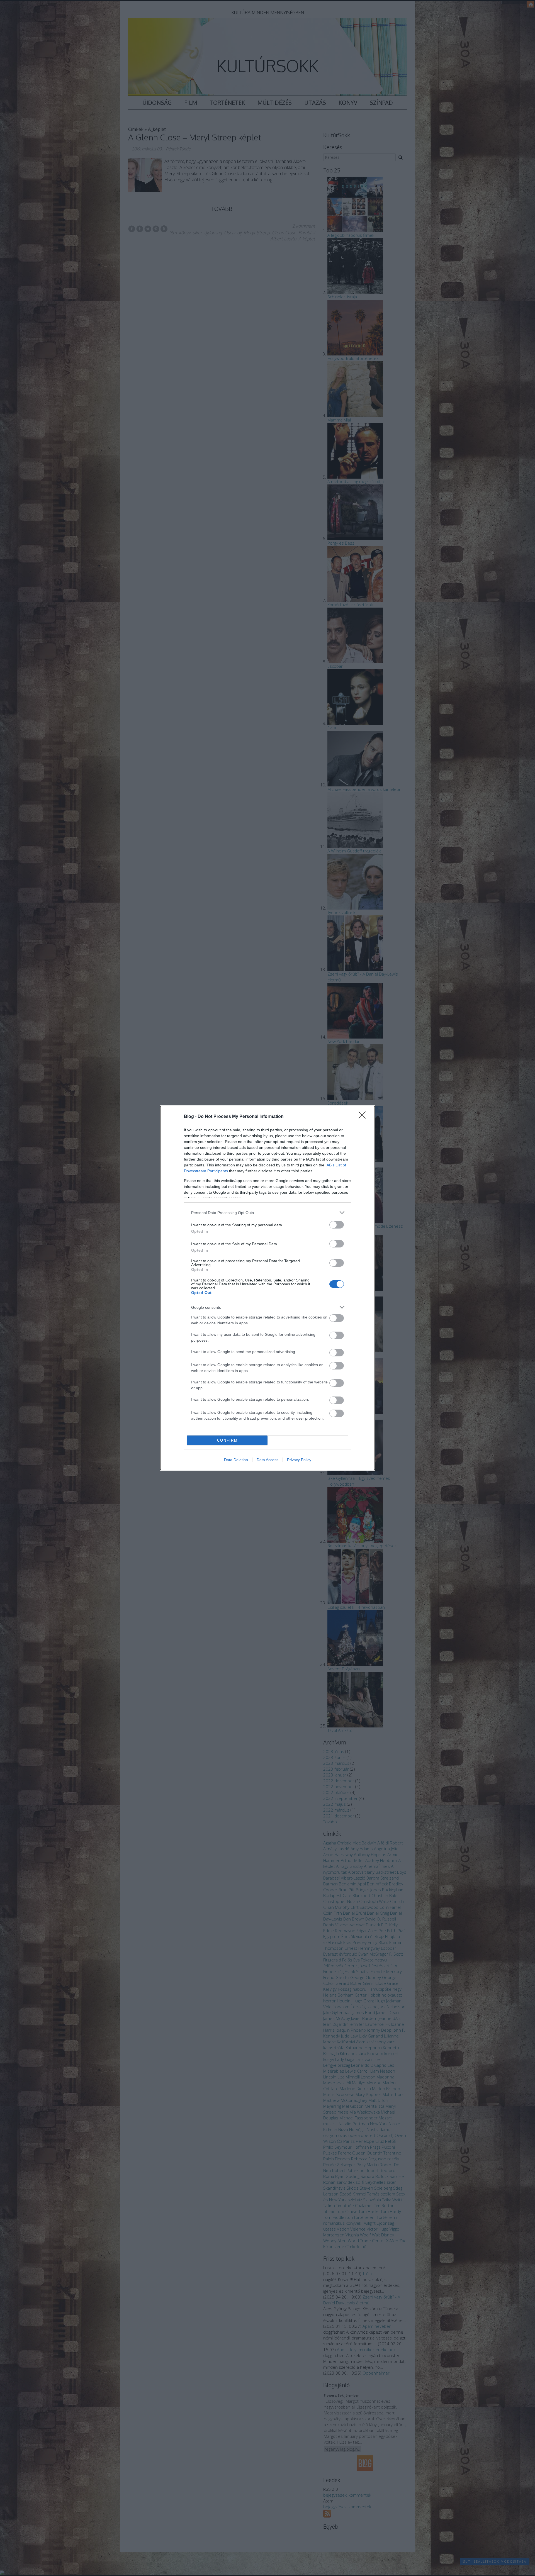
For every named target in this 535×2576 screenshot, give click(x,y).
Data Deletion (236, 1460)
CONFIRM (227, 1440)
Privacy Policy (299, 1460)
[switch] (337, 1225)
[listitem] (267, 1213)
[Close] (364, 1117)
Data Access (267, 1460)
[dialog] (267, 1288)
